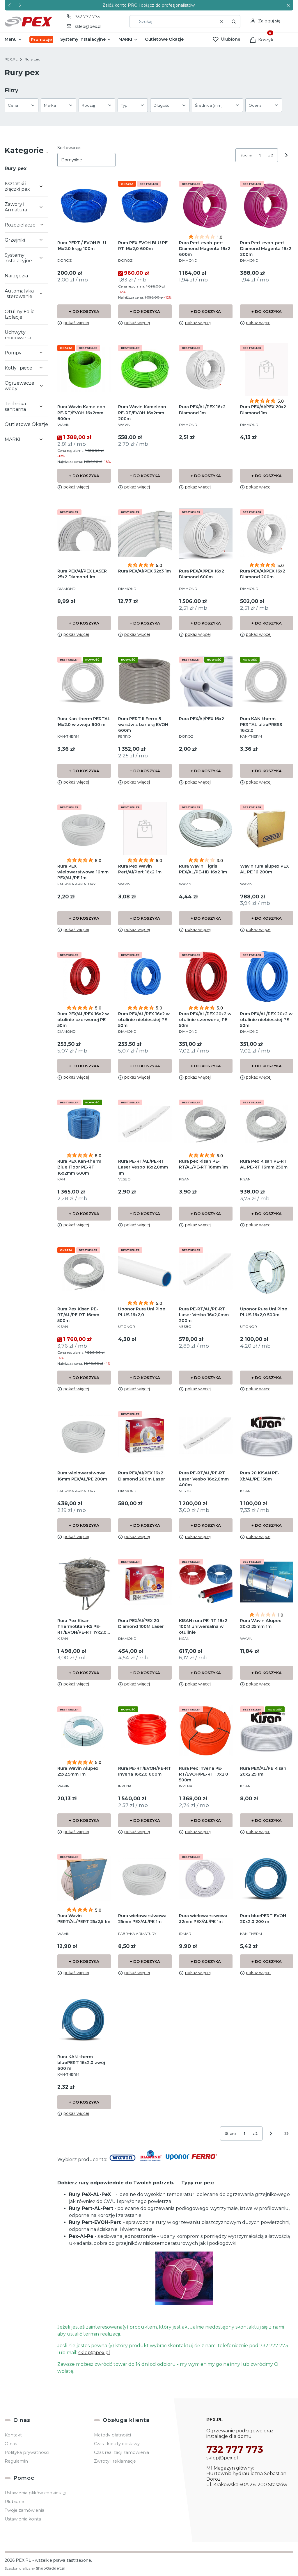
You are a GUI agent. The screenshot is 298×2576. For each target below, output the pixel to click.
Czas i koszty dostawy (117, 2444)
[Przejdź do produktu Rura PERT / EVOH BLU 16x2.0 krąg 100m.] (84, 205)
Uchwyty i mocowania (18, 335)
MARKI (13, 439)
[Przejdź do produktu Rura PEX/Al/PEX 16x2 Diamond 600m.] (206, 534)
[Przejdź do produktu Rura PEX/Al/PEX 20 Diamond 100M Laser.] (145, 1583)
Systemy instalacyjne (18, 258)
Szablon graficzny (35, 2568)
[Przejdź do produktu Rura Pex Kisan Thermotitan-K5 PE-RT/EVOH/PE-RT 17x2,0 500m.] (84, 1583)
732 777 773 (87, 17)
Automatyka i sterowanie (19, 294)
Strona (246, 155)
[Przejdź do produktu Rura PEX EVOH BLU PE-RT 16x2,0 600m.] (145, 205)
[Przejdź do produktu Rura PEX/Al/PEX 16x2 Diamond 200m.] (267, 534)
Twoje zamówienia (24, 2510)
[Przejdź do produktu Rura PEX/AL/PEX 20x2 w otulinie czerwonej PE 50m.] (206, 976)
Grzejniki (15, 240)
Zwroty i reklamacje (115, 2461)
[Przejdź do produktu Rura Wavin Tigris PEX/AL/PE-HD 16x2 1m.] (206, 829)
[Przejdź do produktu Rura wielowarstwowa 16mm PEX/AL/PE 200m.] (84, 1436)
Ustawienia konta (23, 2519)
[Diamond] (151, 2159)
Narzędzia (16, 276)
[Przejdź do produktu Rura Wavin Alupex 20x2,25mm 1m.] (267, 1583)
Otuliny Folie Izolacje (20, 314)
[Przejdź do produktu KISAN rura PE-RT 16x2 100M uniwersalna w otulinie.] (206, 1583)
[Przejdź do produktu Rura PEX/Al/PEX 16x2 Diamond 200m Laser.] (145, 1436)
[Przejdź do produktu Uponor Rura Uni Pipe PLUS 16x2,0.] (145, 1272)
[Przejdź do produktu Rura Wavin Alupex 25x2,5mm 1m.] (84, 1731)
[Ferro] (204, 2159)
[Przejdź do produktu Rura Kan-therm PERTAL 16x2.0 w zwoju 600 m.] (84, 681)
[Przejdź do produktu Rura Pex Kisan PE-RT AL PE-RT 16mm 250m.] (267, 1124)
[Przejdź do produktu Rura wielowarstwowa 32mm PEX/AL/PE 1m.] (206, 1878)
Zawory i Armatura (16, 207)
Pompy (13, 353)
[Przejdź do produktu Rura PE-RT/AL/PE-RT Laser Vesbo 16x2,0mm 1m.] (145, 1124)
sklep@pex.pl (88, 26)
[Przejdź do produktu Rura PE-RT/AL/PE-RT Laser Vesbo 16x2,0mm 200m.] (206, 1272)
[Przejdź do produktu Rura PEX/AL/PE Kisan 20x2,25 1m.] (267, 1731)
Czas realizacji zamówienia (121, 2452)
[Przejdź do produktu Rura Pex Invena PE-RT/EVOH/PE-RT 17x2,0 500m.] (206, 1731)
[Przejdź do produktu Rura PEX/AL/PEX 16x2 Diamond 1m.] (206, 369)
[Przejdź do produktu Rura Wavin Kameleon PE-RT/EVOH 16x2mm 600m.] (84, 369)
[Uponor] (178, 2159)
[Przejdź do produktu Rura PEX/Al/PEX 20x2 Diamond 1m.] (267, 369)
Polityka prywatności (27, 2452)
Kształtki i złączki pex (17, 186)
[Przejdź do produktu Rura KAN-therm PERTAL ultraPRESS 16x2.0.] (267, 681)
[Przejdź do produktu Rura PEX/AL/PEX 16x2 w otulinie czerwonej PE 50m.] (84, 976)
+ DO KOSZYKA (84, 311)
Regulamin (16, 2461)
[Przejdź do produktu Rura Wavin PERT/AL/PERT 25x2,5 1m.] (84, 1878)
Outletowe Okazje (26, 424)
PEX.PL (11, 59)
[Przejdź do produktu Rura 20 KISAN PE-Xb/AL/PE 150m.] (267, 1436)
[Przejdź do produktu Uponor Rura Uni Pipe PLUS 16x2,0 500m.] (267, 1272)
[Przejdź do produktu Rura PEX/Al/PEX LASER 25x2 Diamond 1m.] (84, 534)
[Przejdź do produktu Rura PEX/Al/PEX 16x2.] (206, 681)
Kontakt (13, 2435)
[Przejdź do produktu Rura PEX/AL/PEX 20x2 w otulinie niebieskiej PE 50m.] (267, 976)
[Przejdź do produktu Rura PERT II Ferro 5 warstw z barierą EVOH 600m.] (145, 681)
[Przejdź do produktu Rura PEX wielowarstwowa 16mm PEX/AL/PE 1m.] (84, 829)
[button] (288, 5)
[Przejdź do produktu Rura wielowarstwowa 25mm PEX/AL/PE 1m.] (145, 1878)
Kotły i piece (18, 368)
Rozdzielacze (20, 225)
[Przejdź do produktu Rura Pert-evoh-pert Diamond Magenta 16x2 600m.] (206, 205)
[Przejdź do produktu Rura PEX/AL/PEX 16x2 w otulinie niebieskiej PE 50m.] (145, 976)
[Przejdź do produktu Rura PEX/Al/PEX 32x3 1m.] (145, 534)
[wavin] (123, 2159)
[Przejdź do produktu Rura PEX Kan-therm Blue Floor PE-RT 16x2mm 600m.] (84, 1124)
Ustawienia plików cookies (33, 2493)
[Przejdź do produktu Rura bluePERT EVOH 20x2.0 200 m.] (267, 1878)
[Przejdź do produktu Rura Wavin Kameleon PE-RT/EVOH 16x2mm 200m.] (145, 369)
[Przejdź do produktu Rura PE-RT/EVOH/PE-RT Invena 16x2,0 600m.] (145, 1731)
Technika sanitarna (15, 406)
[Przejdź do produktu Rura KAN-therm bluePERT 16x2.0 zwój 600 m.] (84, 2019)
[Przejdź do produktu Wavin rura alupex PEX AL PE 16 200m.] (267, 829)
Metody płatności (112, 2435)
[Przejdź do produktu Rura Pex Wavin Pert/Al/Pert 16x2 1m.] (145, 829)
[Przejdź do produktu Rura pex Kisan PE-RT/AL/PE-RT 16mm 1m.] (206, 1124)
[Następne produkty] (271, 2133)
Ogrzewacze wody (19, 386)
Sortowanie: (69, 148)
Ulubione (14, 2502)
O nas (11, 2444)
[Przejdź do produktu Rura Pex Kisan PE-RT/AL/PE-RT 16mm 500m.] (84, 1272)
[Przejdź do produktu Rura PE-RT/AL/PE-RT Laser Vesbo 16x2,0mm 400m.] (206, 1436)
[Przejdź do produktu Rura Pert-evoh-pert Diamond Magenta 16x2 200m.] (267, 205)
